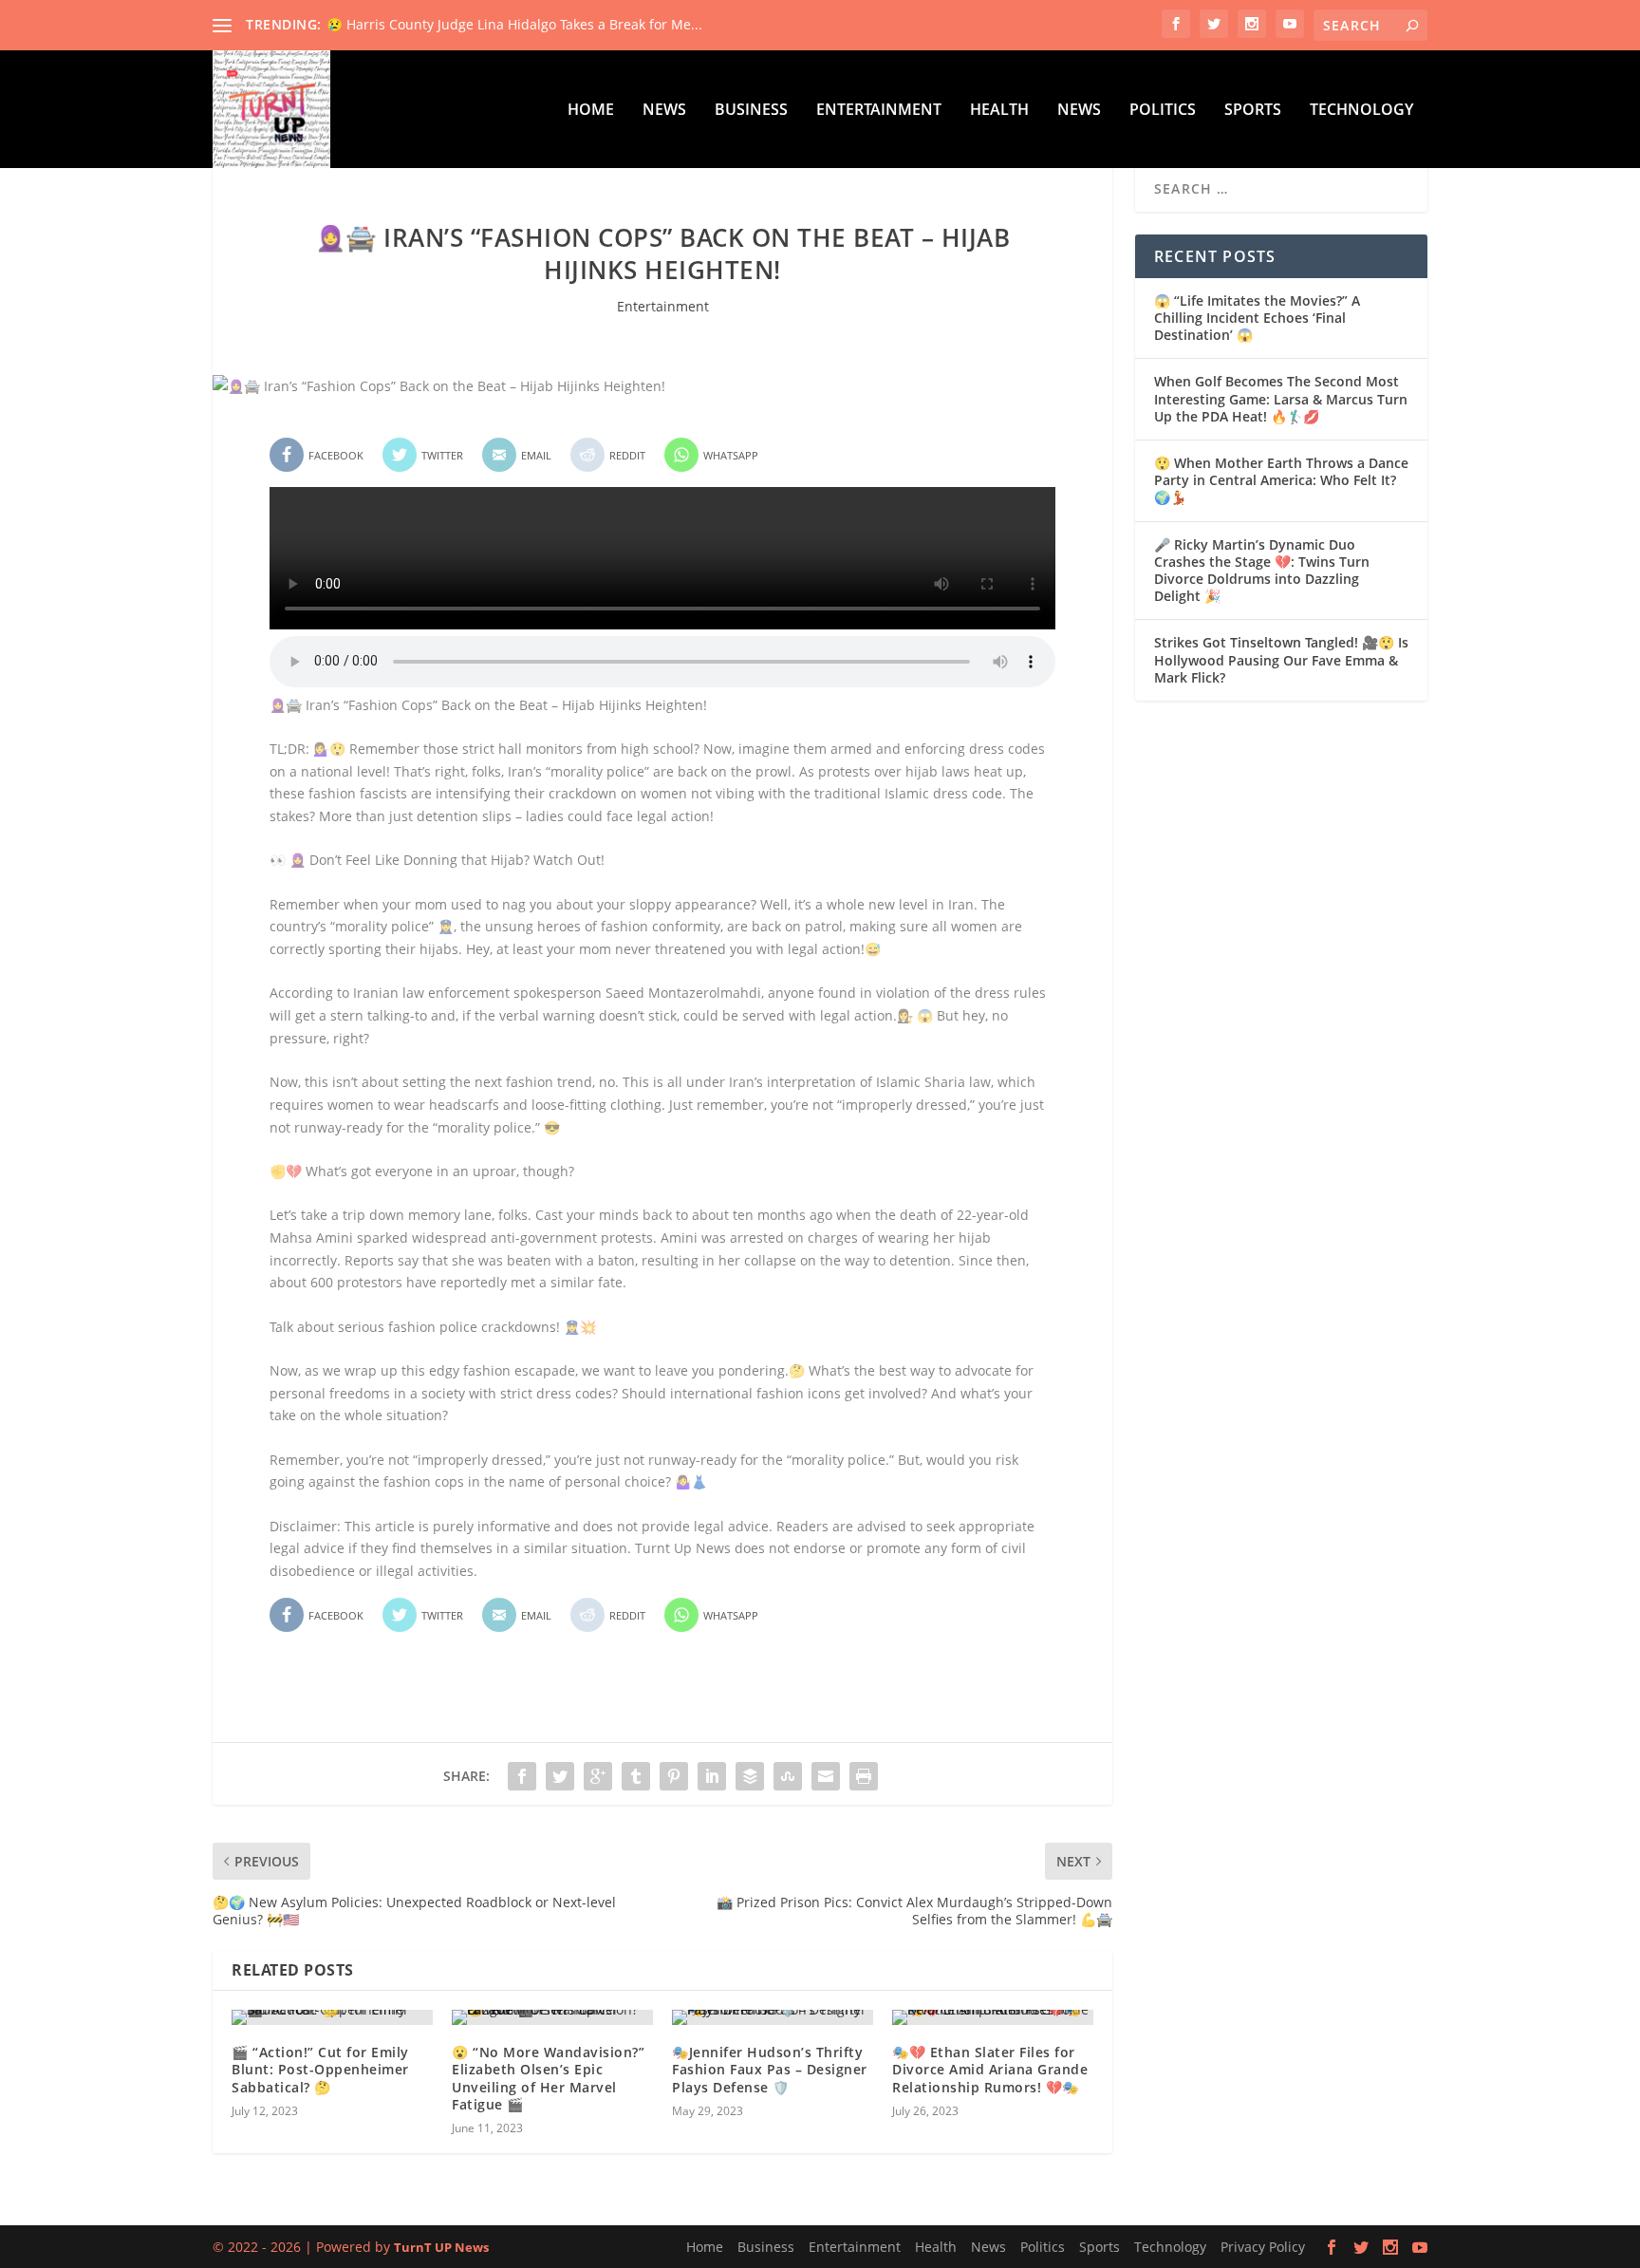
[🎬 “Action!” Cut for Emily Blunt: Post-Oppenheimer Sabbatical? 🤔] (332, 2017)
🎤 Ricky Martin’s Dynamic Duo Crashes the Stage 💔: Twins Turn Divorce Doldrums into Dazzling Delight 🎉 (1262, 571)
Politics (1163, 111)
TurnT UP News (441, 2247)
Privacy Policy (1263, 2247)
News (664, 111)
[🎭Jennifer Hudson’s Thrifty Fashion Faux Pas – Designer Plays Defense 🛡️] (773, 2017)
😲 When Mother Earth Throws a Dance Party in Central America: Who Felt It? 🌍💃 (1281, 480)
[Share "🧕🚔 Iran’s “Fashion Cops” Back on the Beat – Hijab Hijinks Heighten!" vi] (522, 1776)
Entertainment (879, 111)
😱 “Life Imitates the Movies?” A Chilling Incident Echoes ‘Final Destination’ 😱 (1257, 318)
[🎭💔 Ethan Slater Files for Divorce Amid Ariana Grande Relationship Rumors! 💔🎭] (993, 2017)
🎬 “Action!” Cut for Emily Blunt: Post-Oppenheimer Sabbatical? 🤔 (320, 2069)
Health (999, 111)
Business (751, 111)
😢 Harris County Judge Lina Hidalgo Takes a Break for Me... (514, 24)
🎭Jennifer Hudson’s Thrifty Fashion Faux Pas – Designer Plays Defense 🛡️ (770, 2069)
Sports (1253, 111)
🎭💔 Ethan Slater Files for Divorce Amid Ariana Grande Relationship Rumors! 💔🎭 (990, 2069)
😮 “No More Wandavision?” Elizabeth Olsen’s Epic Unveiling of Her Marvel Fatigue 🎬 (548, 2078)
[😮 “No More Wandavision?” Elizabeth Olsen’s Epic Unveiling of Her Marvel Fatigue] (552, 2017)
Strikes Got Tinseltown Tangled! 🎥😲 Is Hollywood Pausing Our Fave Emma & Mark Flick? (1281, 659)
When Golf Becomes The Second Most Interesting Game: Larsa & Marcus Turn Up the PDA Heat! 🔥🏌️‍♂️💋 (1281, 398)
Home (591, 111)
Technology (1361, 111)
